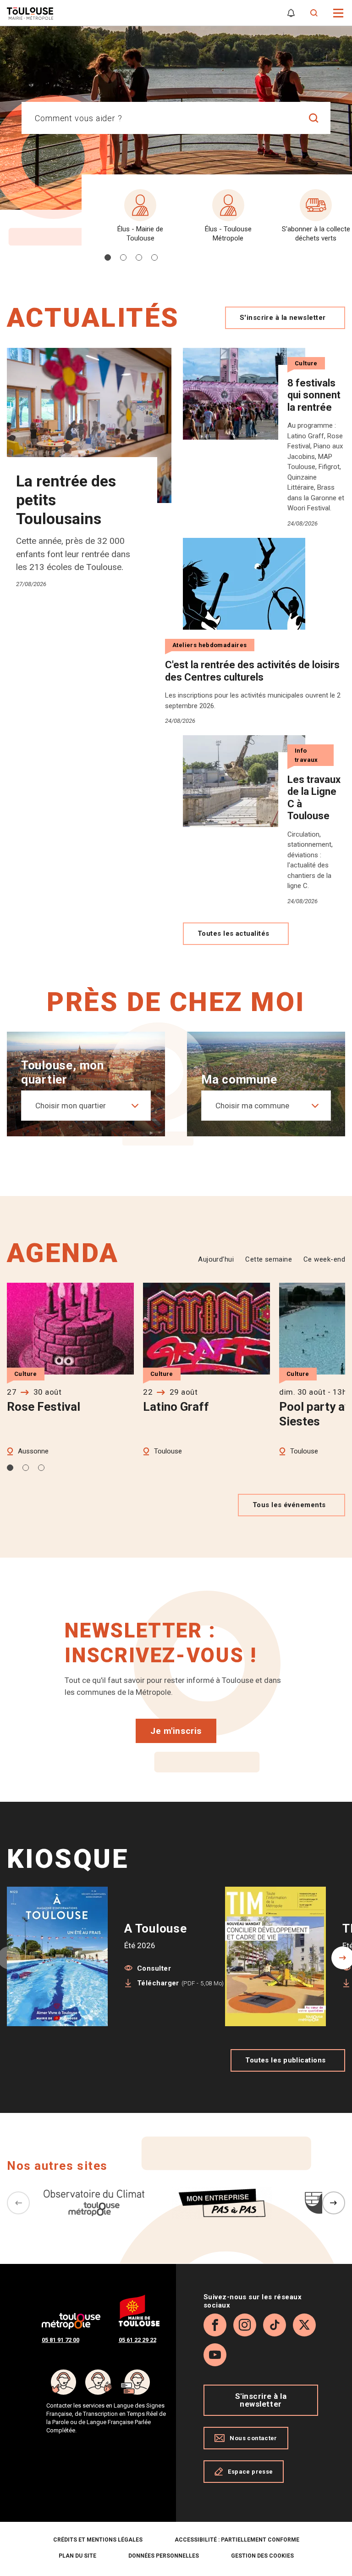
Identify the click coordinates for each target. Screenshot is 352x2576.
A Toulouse (156, 1928)
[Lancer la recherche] (314, 118)
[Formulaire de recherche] (314, 13)
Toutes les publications (285, 2060)
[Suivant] (334, 2203)
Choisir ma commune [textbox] (252, 1106)
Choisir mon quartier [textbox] (71, 1106)
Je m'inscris (176, 1731)
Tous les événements (289, 1505)
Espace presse (250, 2472)
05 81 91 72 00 (60, 2340)
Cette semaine (269, 1259)
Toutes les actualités (233, 933)
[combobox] (159, 118)
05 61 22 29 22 (137, 2340)
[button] (338, 12)
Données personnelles (164, 2556)
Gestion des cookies (262, 2556)
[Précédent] (18, 2203)
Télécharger (181, 1983)
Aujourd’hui (216, 1259)
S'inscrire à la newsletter (283, 318)
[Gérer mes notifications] (291, 13)
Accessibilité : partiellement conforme (237, 2540)
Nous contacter (253, 2438)
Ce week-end (324, 1259)
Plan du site (77, 2556)
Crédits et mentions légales (98, 2540)
